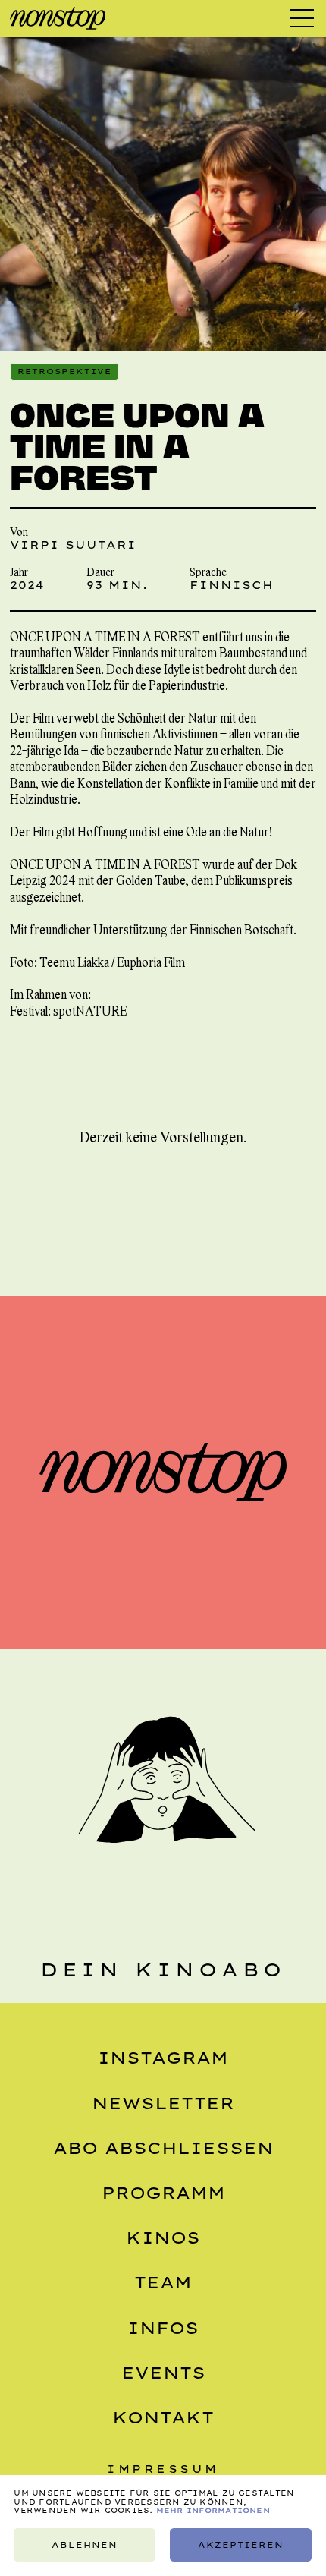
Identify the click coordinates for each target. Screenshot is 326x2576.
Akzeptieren (241, 2545)
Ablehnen (85, 2545)
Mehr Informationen (213, 2510)
